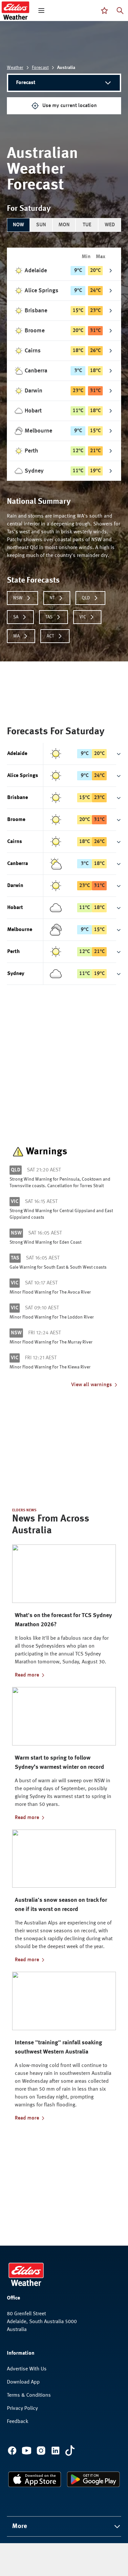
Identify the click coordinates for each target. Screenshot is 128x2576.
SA (16, 617)
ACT (50, 636)
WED (110, 225)
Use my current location (70, 106)
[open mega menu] (41, 11)
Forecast (40, 68)
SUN (41, 225)
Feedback (18, 2422)
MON (64, 225)
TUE (87, 225)
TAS (49, 617)
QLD (86, 598)
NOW (18, 225)
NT (52, 598)
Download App (23, 2382)
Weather (15, 68)
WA (16, 636)
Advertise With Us (27, 2369)
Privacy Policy (22, 2409)
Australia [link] (66, 68)
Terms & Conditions (29, 2395)
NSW (18, 598)
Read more (27, 1675)
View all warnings (92, 1385)
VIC (83, 617)
